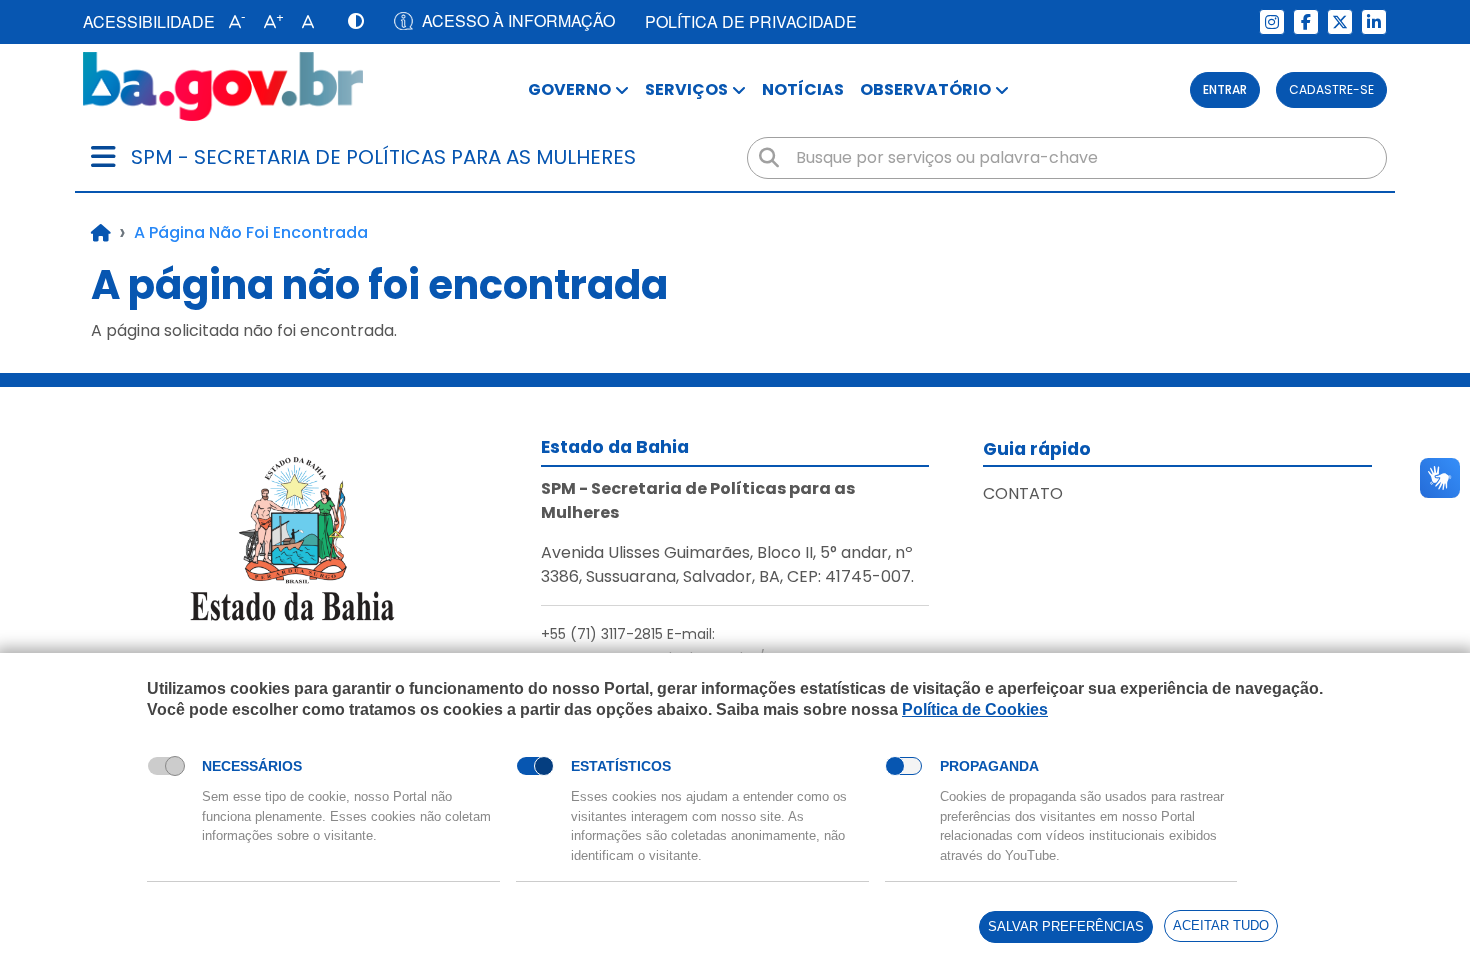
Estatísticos (621, 766)
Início (101, 233)
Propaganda (989, 766)
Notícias (803, 89)
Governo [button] (569, 89)
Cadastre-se (1331, 89)
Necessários (252, 766)
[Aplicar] (769, 158)
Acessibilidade (149, 21)
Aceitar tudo (1221, 925)
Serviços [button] (686, 89)
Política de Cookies (975, 709)
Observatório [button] (925, 89)
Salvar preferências (1066, 926)
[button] (232, 22)
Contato (1023, 493)
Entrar (1225, 89)
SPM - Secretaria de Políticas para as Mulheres (383, 157)
